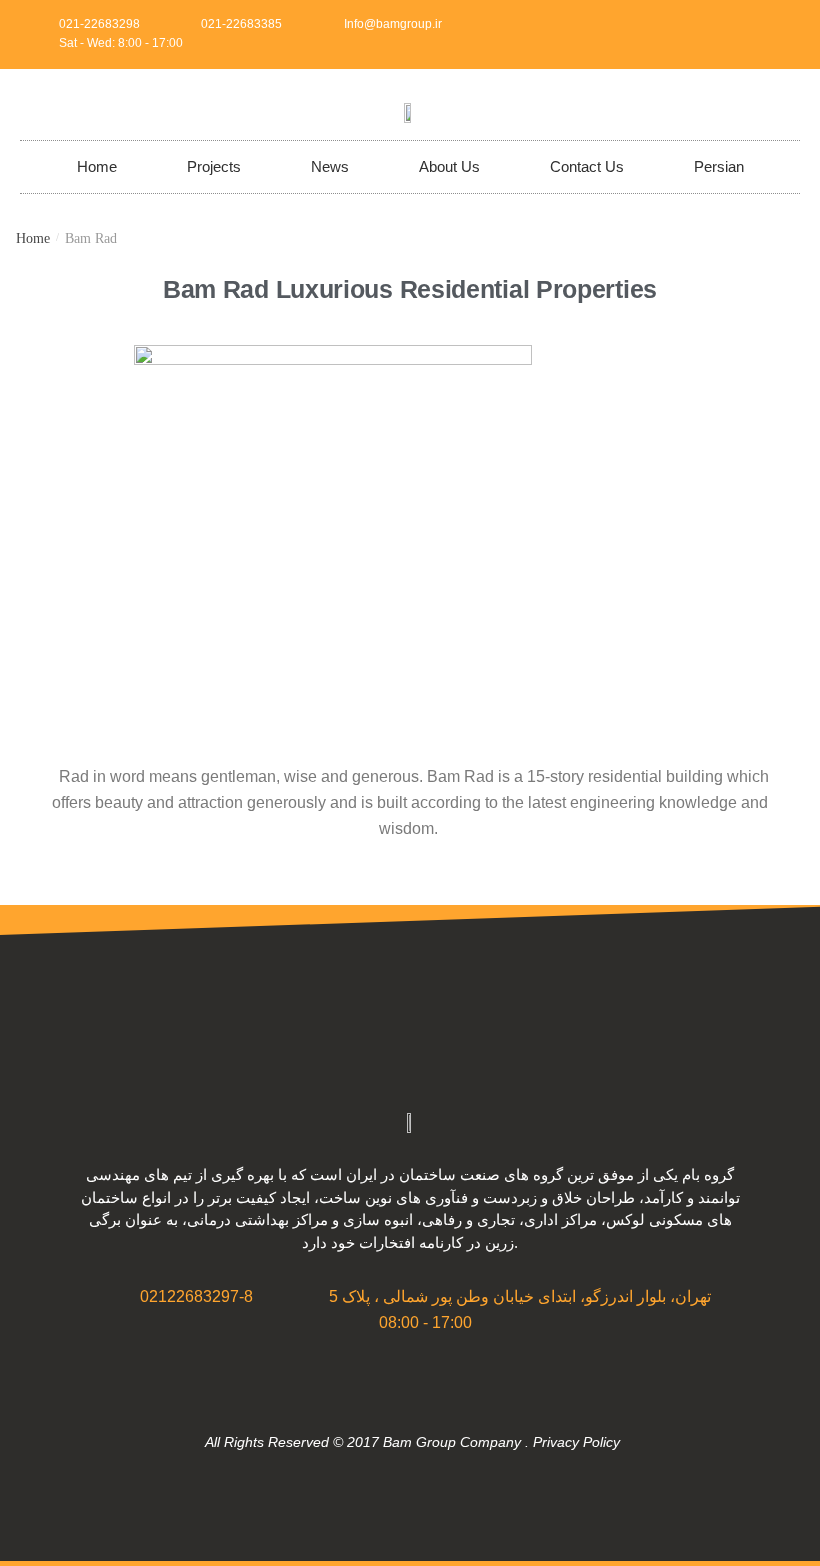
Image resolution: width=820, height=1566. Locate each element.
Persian (719, 166)
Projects (214, 166)
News (330, 166)
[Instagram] (748, 34)
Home (97, 166)
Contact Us (587, 166)
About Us (449, 166)
